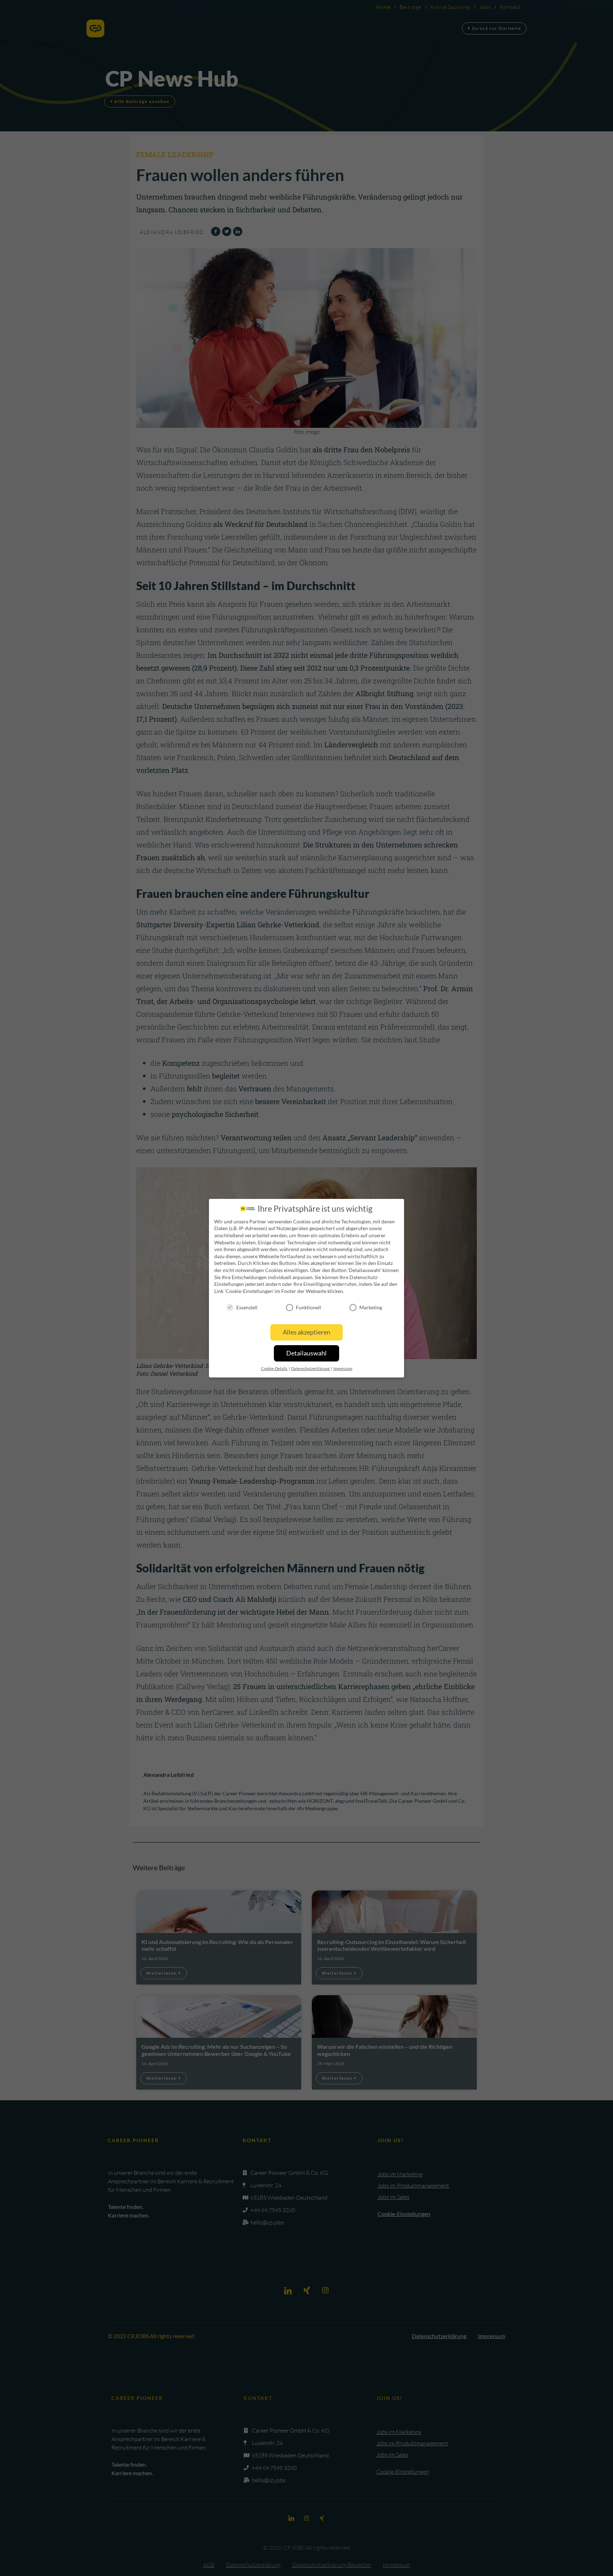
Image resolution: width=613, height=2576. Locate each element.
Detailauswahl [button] (306, 1353)
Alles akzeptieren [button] (306, 1332)
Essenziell (247, 1307)
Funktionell (308, 1307)
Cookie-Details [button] (275, 1369)
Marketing (371, 1307)
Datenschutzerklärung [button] (311, 1369)
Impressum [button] (343, 1369)
